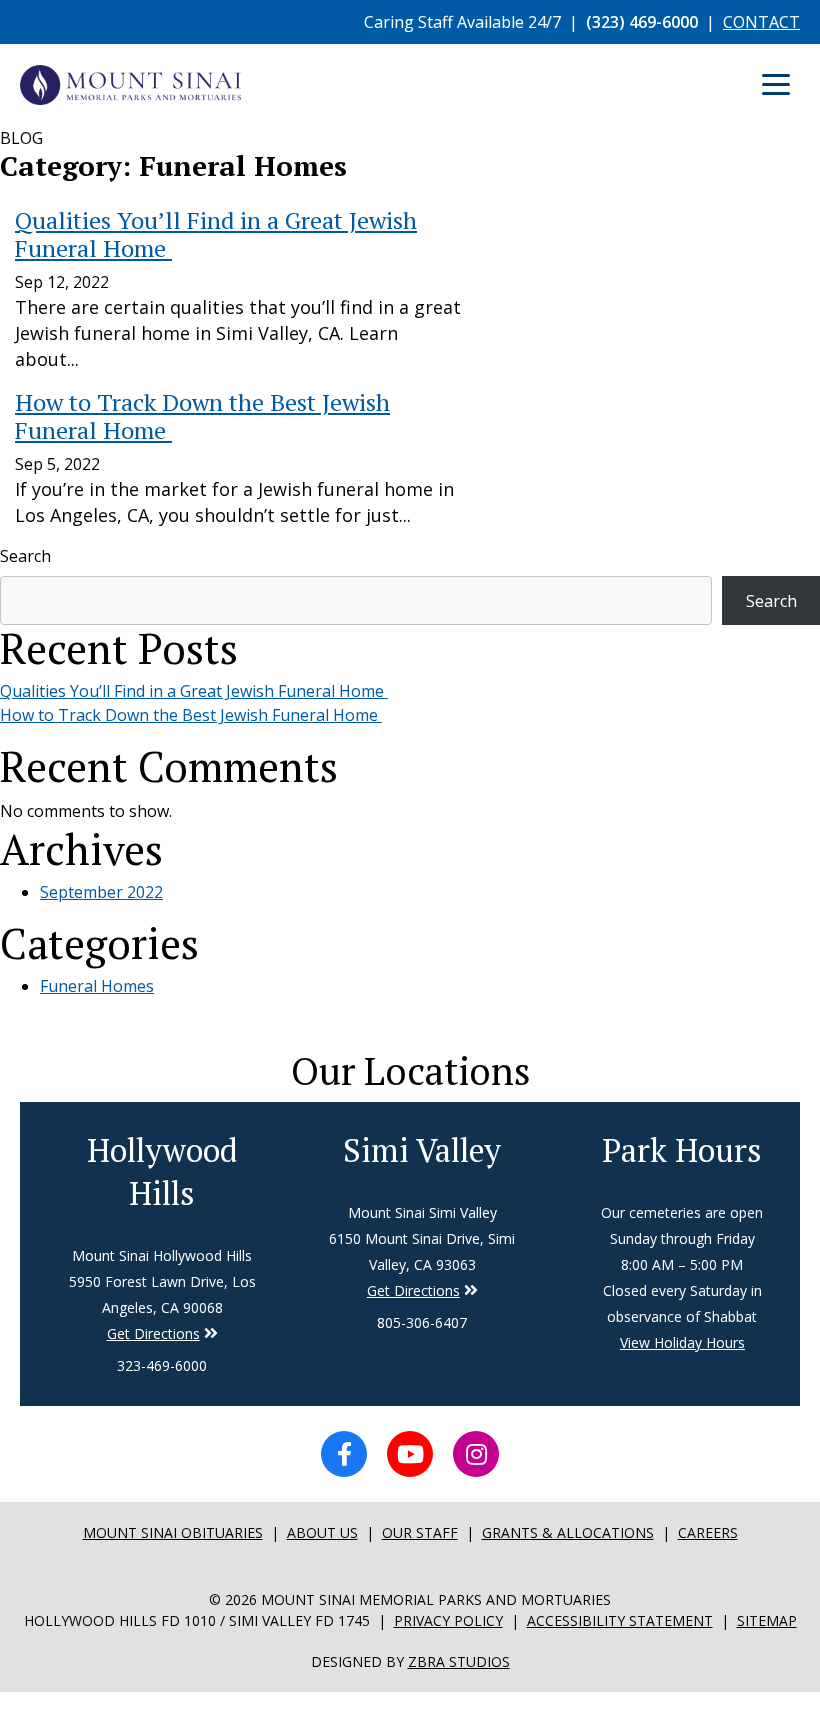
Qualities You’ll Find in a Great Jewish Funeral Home (194, 691)
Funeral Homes (97, 986)
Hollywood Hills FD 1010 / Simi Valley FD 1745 (197, 1620)
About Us (322, 1532)
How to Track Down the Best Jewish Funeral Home (191, 715)
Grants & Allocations (568, 1532)
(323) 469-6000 (642, 22)
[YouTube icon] (410, 1454)
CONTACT (761, 22)
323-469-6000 (162, 1365)
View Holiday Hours (682, 1342)
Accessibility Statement (620, 1620)
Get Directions (153, 1333)
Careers (708, 1532)
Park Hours (682, 1150)
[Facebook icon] (344, 1454)
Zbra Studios (459, 1661)
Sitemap (767, 1620)
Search (25, 556)
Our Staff (420, 1532)
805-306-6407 (422, 1322)
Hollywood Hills (162, 1171)
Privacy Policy (448, 1620)
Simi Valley (422, 1150)
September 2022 (101, 892)
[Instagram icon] (476, 1454)
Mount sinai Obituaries (173, 1532)
